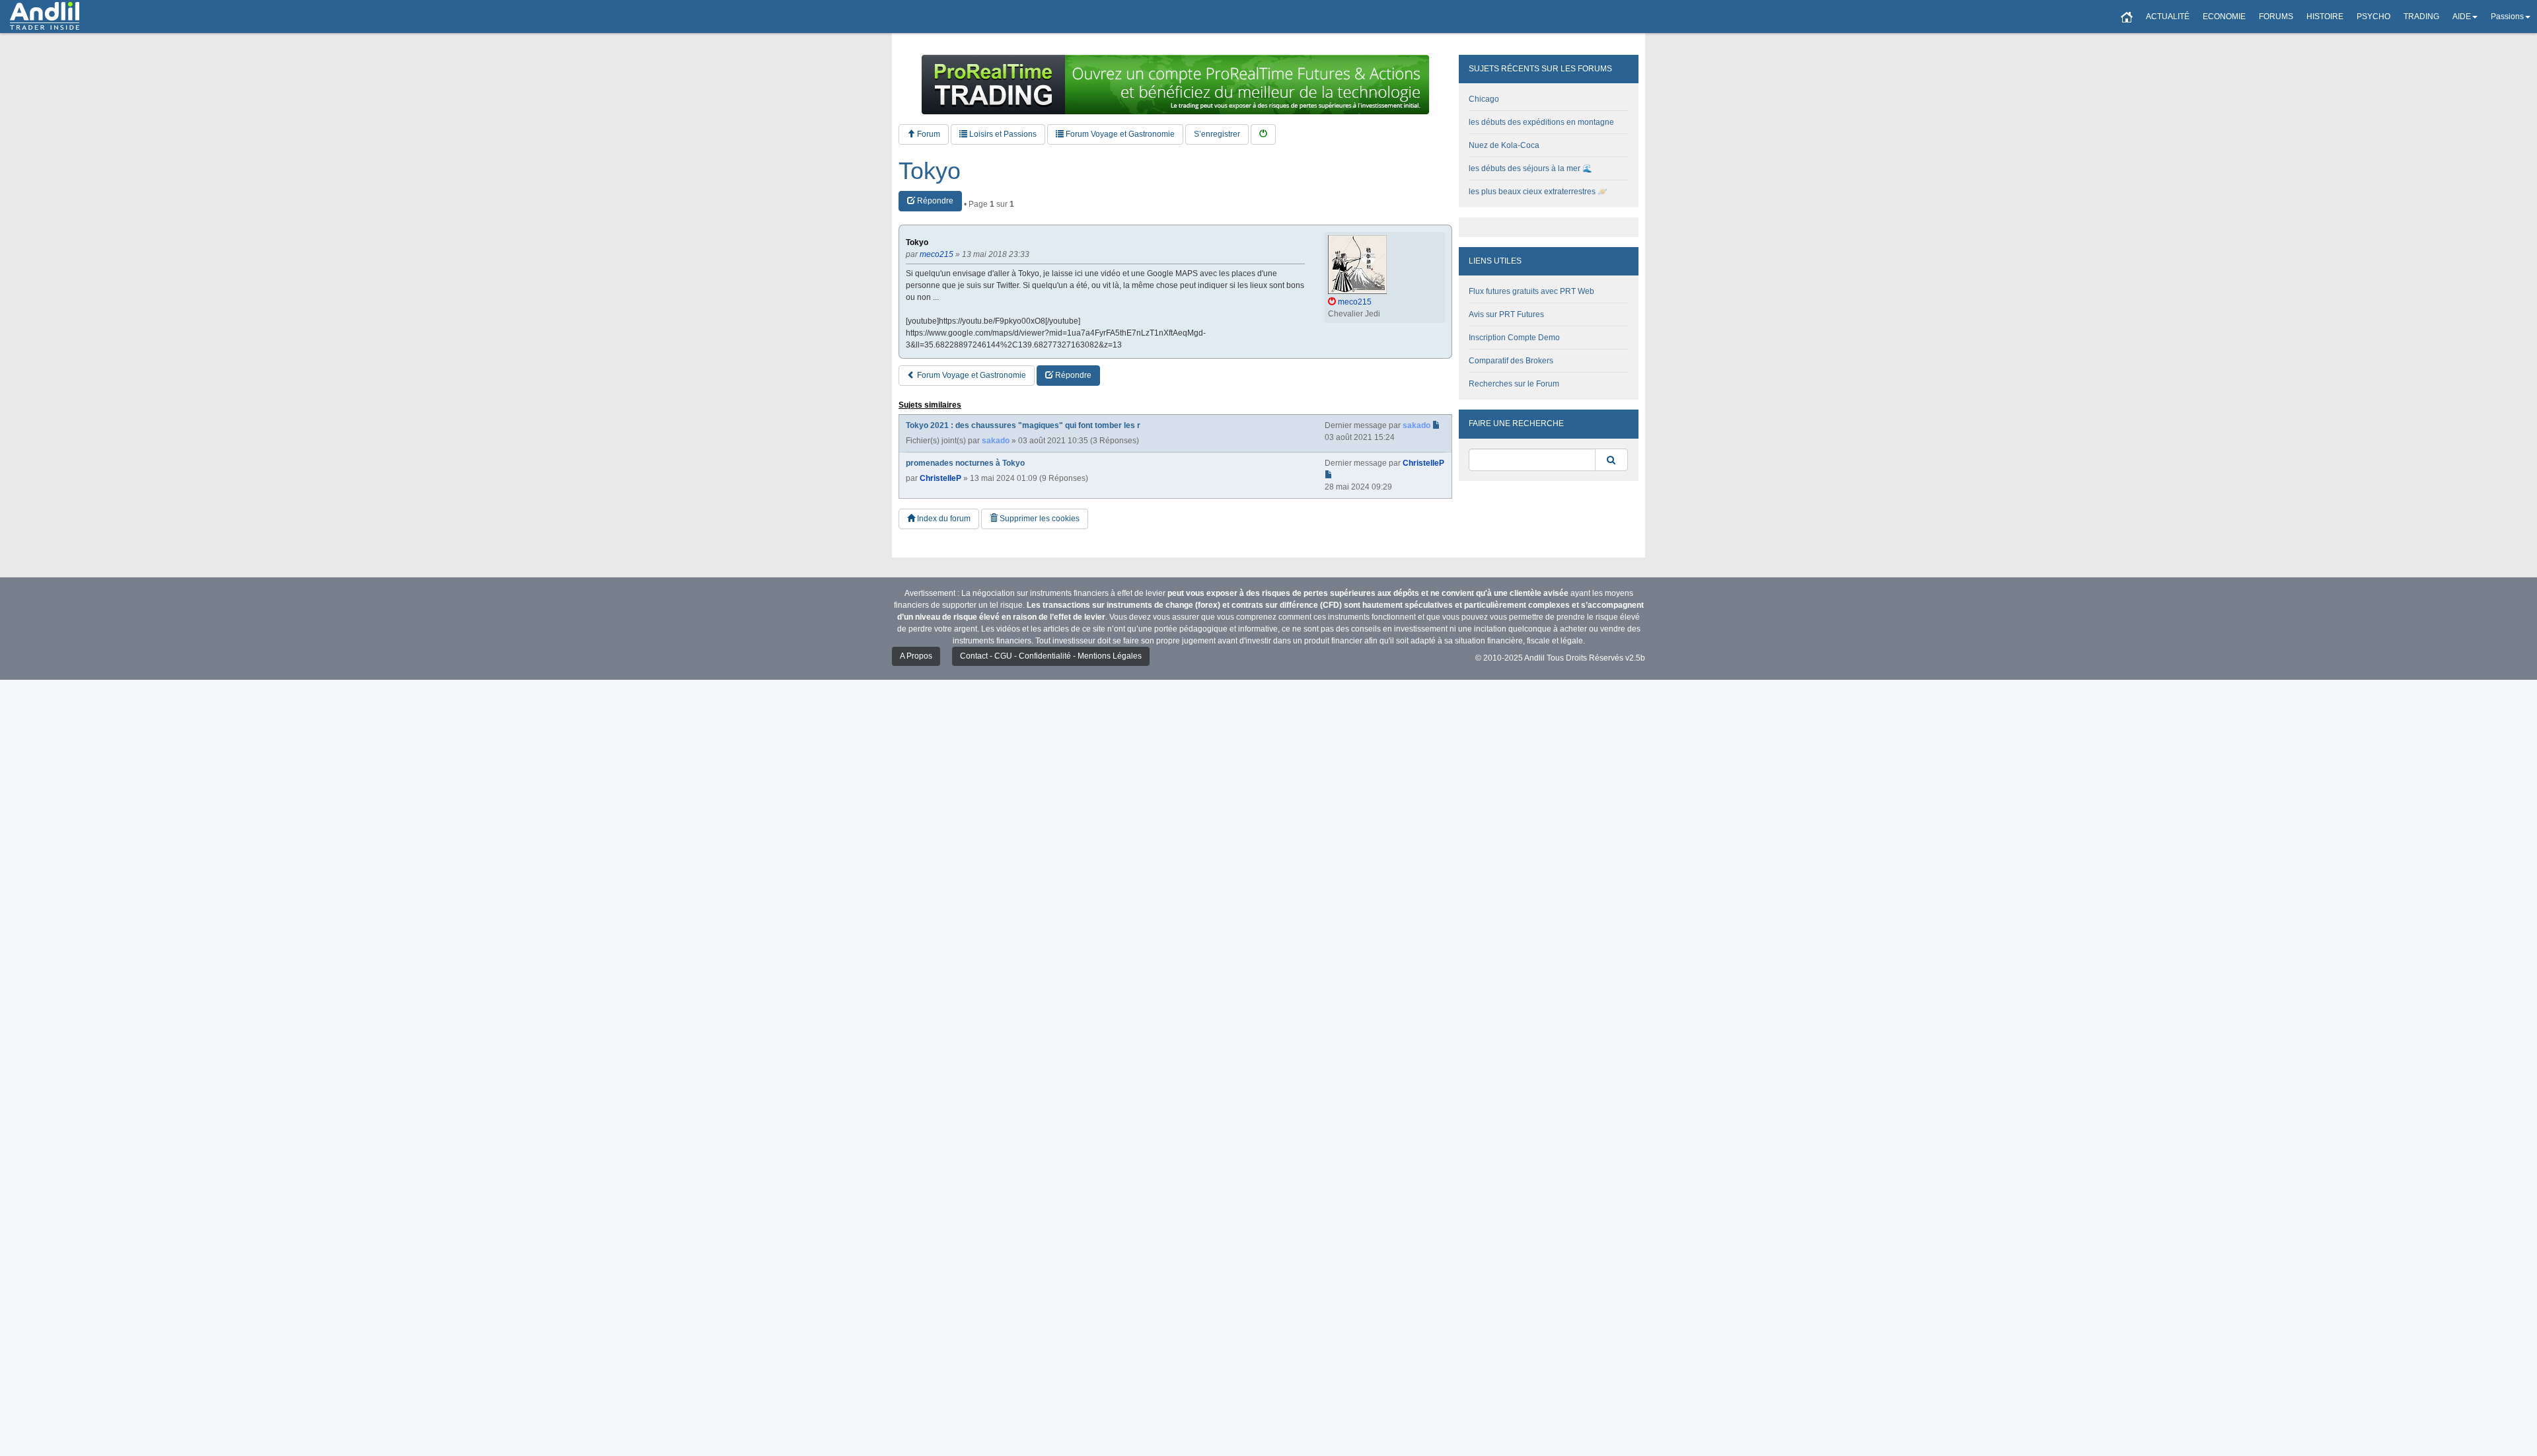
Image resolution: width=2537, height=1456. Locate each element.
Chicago (1484, 99)
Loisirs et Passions (1002, 134)
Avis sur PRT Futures (1506, 314)
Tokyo (930, 171)
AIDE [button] (2462, 17)
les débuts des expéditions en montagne (1541, 122)
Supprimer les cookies (1039, 519)
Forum (928, 134)
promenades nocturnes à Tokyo (965, 463)
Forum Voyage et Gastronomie (1119, 134)
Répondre (934, 201)
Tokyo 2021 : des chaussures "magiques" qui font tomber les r (1023, 425)
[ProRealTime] (1175, 85)
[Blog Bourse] (45, 17)
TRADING (2421, 17)
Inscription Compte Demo (1514, 338)
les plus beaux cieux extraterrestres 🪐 (1538, 192)
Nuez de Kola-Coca (1504, 145)
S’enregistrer (1217, 134)
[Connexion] (1263, 134)
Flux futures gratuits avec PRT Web (1531, 291)
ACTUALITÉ (2168, 17)
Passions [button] (2507, 17)
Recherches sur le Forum (1514, 384)
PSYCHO (2373, 17)
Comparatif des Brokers (1511, 361)
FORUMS (2276, 17)
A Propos (916, 656)
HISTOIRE (2325, 17)
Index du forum (943, 519)
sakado (996, 441)
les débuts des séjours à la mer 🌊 (1530, 168)
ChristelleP (940, 478)
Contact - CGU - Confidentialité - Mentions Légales (1051, 656)
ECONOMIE (2224, 17)
